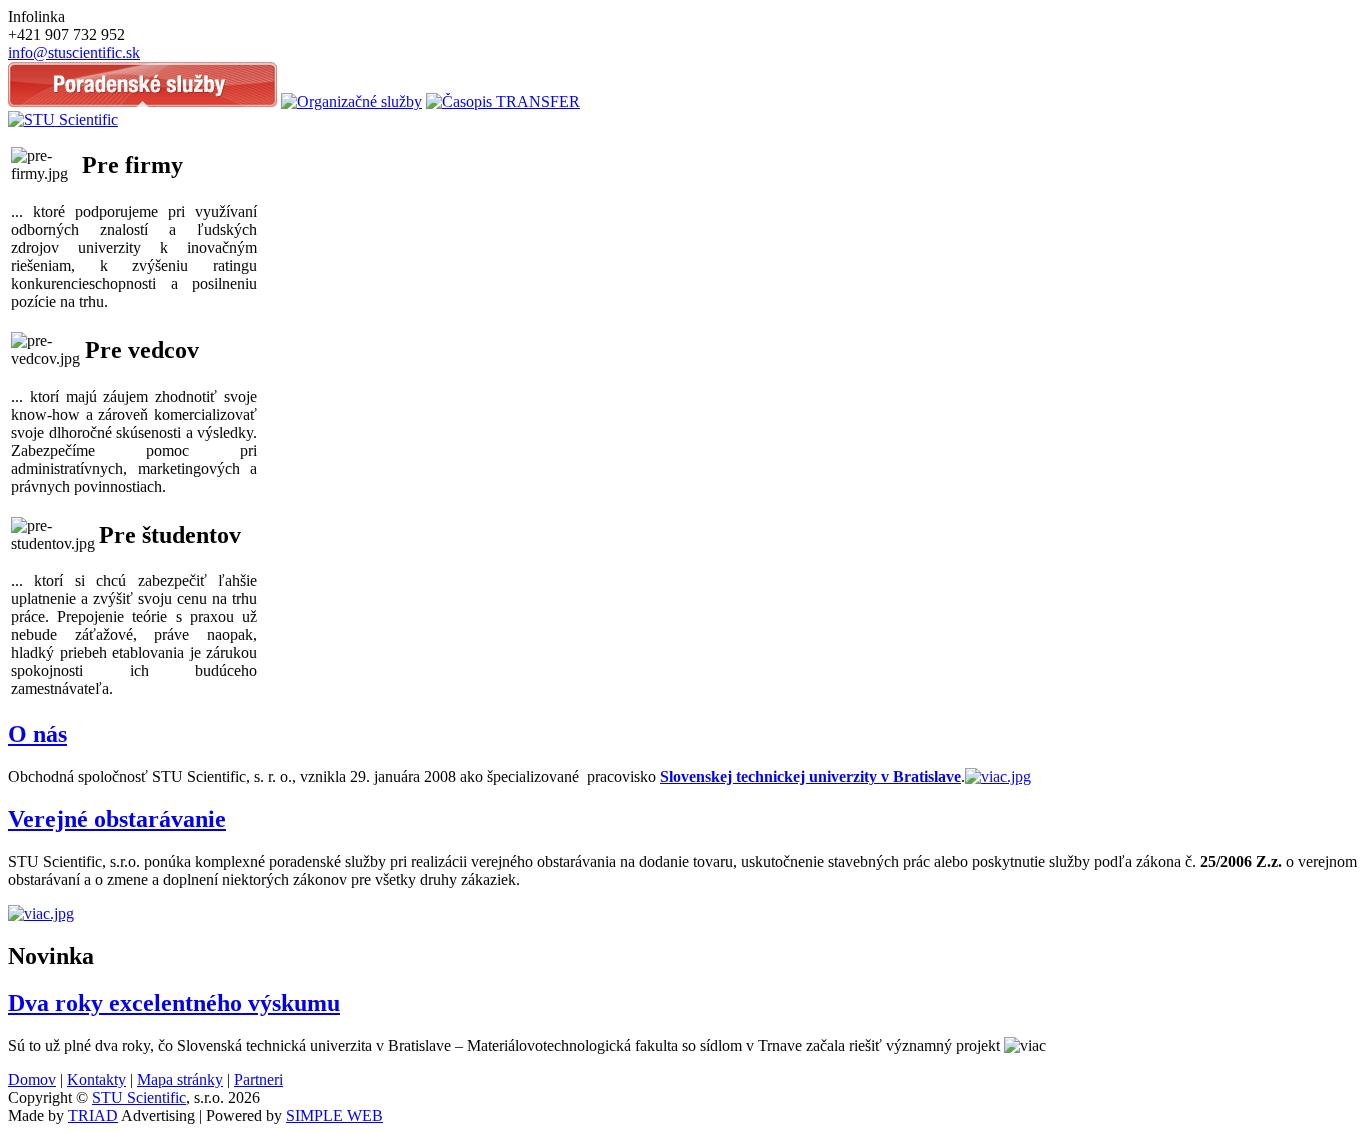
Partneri (258, 1079)
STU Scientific (139, 1097)
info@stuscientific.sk (74, 52)
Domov (32, 1079)
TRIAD (93, 1115)
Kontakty (96, 1079)
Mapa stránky (180, 1079)
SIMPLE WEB (334, 1115)
